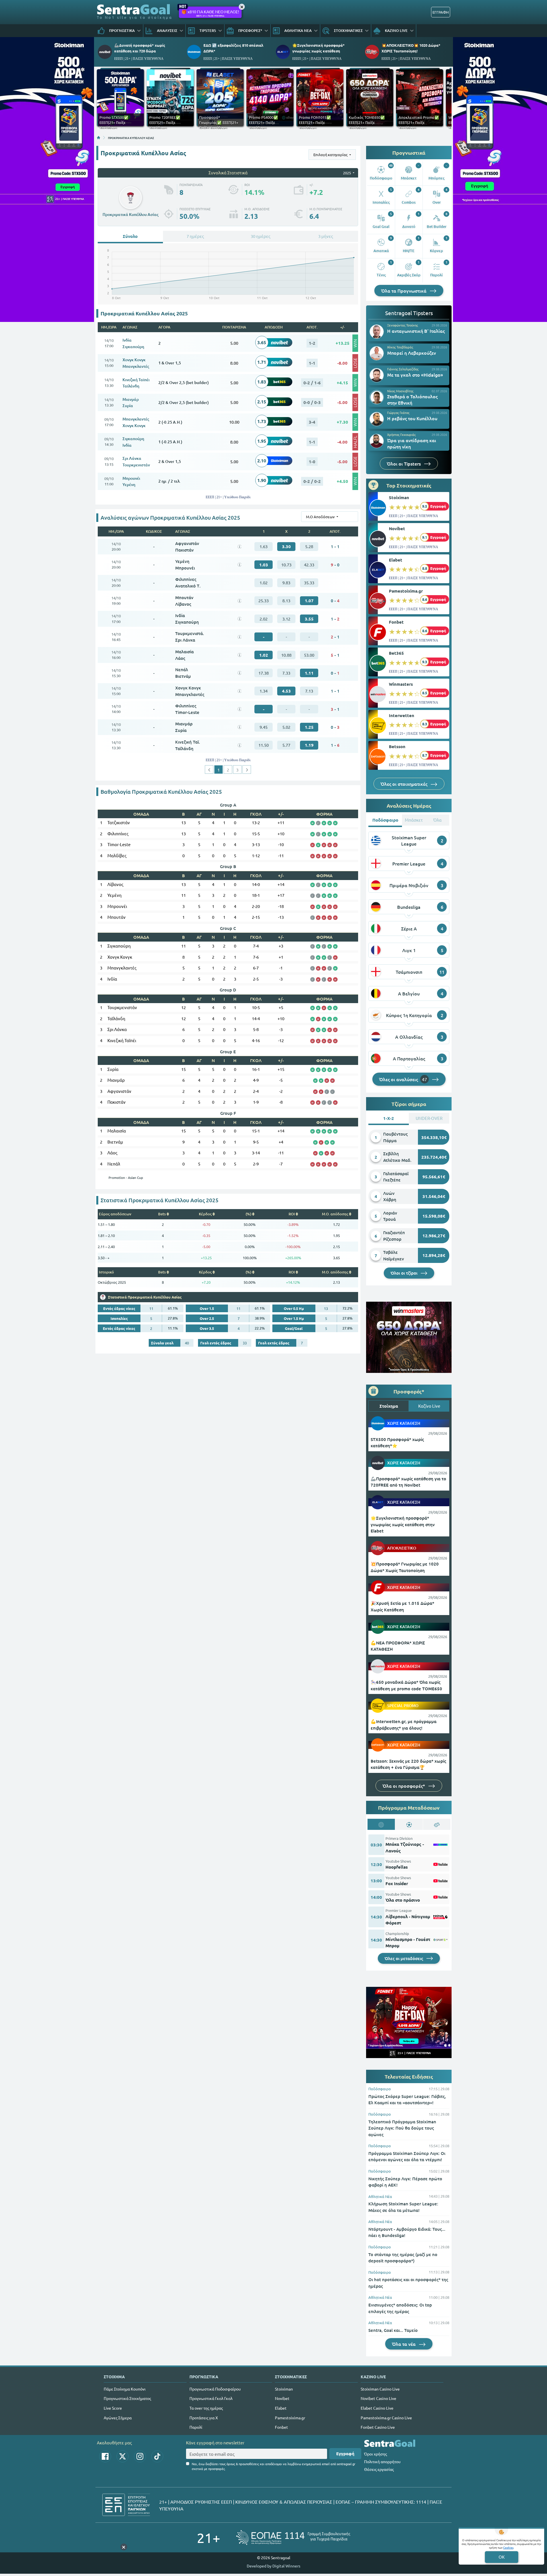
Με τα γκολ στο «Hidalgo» (415, 375)
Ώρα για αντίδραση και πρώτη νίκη (412, 443)
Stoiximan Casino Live (380, 2389)
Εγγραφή (345, 2453)
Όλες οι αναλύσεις (403, 1079)
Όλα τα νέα (404, 2344)
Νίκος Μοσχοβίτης (400, 391)
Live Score (113, 2408)
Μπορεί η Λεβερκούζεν (412, 353)
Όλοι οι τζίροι (405, 1273)
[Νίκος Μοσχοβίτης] (377, 397)
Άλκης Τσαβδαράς (400, 347)
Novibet (397, 528)
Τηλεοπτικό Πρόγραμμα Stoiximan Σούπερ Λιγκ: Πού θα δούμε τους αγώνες (402, 2128)
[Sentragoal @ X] (123, 2456)
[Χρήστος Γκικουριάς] (377, 441)
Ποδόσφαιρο (380, 2089)
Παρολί (196, 2427)
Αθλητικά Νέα (380, 2196)
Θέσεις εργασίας (379, 2469)
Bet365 (396, 653)
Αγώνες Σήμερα (118, 2418)
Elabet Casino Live (377, 2408)
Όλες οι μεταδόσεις (404, 1958)
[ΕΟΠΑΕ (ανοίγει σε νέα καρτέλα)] (293, 2537)
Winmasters (401, 684)
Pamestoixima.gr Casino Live (386, 2418)
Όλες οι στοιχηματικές (405, 784)
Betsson (397, 746)
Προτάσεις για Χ (204, 2418)
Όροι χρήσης (375, 2454)
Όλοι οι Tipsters (404, 464)
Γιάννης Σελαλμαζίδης (403, 369)
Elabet (396, 560)
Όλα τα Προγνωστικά (404, 291)
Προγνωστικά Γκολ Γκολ (211, 2398)
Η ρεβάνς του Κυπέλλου (412, 418)
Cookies (508, 2547)
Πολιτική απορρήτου (382, 2461)
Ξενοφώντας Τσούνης (403, 325)
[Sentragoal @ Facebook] (105, 2456)
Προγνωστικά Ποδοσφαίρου (215, 2389)
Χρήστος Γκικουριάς (401, 434)
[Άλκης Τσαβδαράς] (377, 353)
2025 (347, 173)
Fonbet (396, 622)
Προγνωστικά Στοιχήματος (127, 2398)
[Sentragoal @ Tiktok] (157, 2456)
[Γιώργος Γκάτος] (377, 419)
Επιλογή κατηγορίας (331, 155)
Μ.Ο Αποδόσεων (321, 517)
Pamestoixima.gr (406, 591)
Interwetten (402, 715)
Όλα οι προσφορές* (404, 1786)
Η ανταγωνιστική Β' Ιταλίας (416, 331)
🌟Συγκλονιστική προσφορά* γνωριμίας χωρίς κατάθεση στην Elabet (403, 1524)
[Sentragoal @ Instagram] (140, 2456)
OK (502, 2557)
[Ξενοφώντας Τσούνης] (377, 332)
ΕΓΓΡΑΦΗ (441, 12)
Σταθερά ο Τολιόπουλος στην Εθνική (412, 399)
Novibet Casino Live (378, 2398)
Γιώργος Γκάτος (398, 413)
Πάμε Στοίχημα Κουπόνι (125, 2389)
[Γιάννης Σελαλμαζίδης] (377, 375)
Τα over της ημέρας (206, 2408)
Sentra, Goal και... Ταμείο (393, 2330)
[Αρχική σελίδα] (99, 138)
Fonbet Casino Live (378, 2427)
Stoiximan (399, 497)
